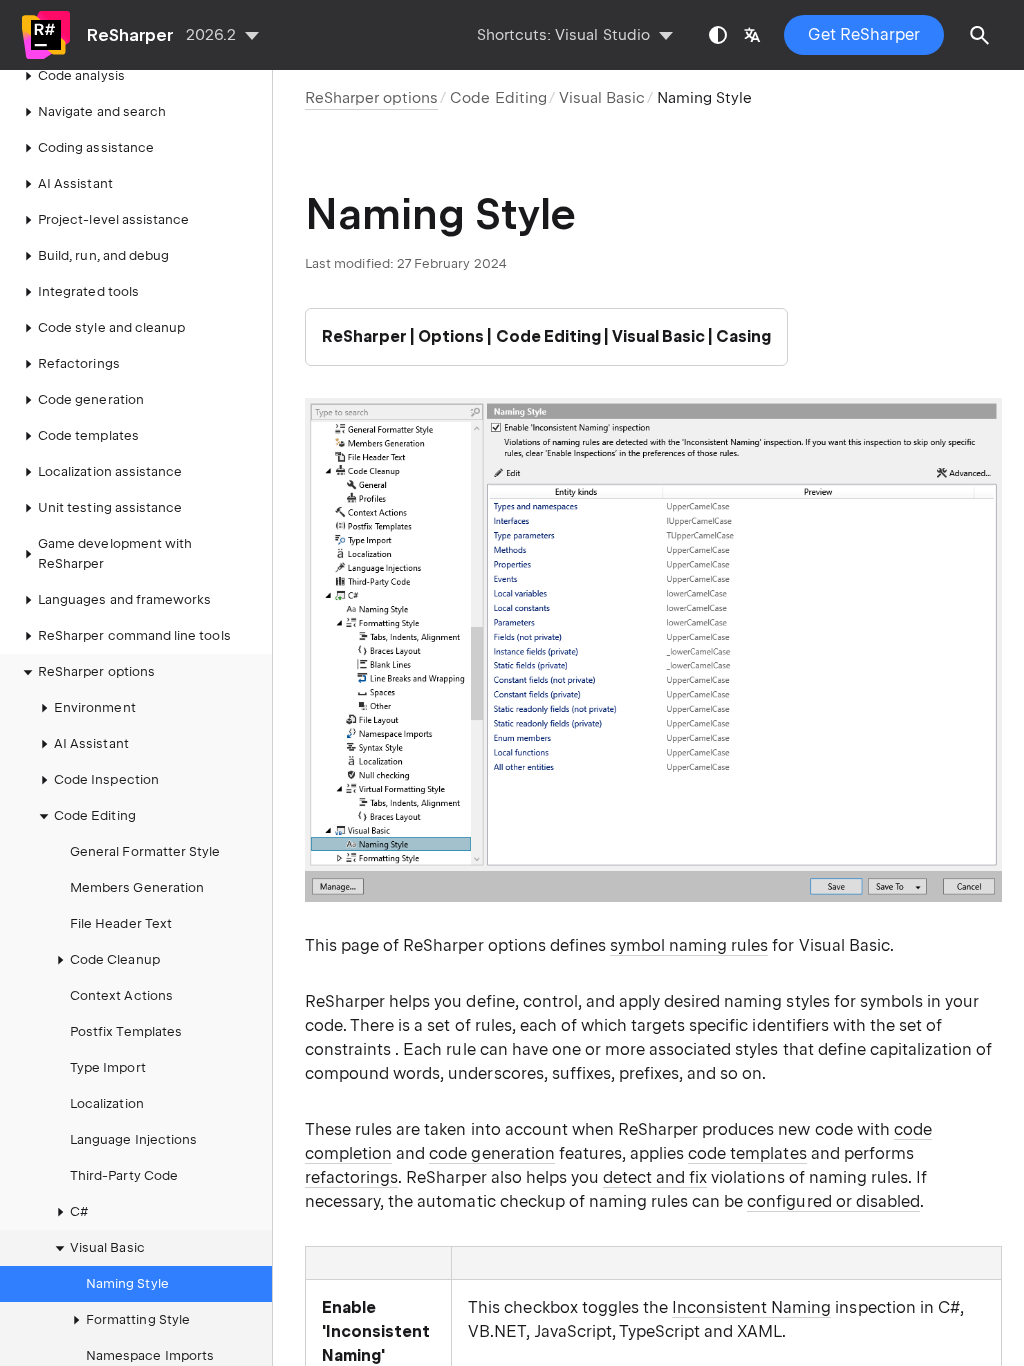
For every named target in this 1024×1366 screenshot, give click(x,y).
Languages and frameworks (124, 599)
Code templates (88, 435)
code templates (747, 1153)
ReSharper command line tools (134, 635)
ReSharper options (96, 671)
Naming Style (127, 1283)
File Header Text (121, 923)
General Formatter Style (145, 851)
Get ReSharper (864, 34)
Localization (107, 1103)
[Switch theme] (718, 35)
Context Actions (121, 995)
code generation (491, 1153)
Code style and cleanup (111, 327)
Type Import (108, 1067)
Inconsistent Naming (751, 1307)
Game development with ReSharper (115, 553)
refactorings (351, 1177)
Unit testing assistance (110, 507)
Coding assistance (96, 147)
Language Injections (133, 1139)
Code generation (91, 399)
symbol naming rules (689, 945)
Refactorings (79, 363)
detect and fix (655, 1177)
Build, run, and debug (103, 255)
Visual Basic (602, 98)
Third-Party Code (124, 1175)
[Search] (980, 35)
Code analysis (81, 75)
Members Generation (137, 887)
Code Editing (498, 98)
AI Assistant (75, 183)
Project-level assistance (113, 219)
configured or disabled (833, 1201)
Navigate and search (102, 111)
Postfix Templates (126, 1031)
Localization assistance (110, 471)
